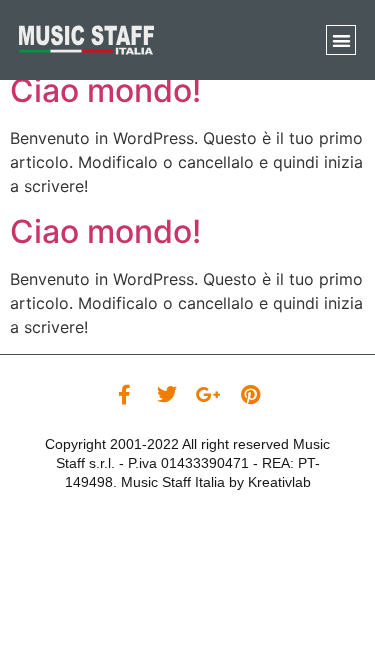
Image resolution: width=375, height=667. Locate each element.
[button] (341, 40)
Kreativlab (279, 482)
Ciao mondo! (105, 90)
